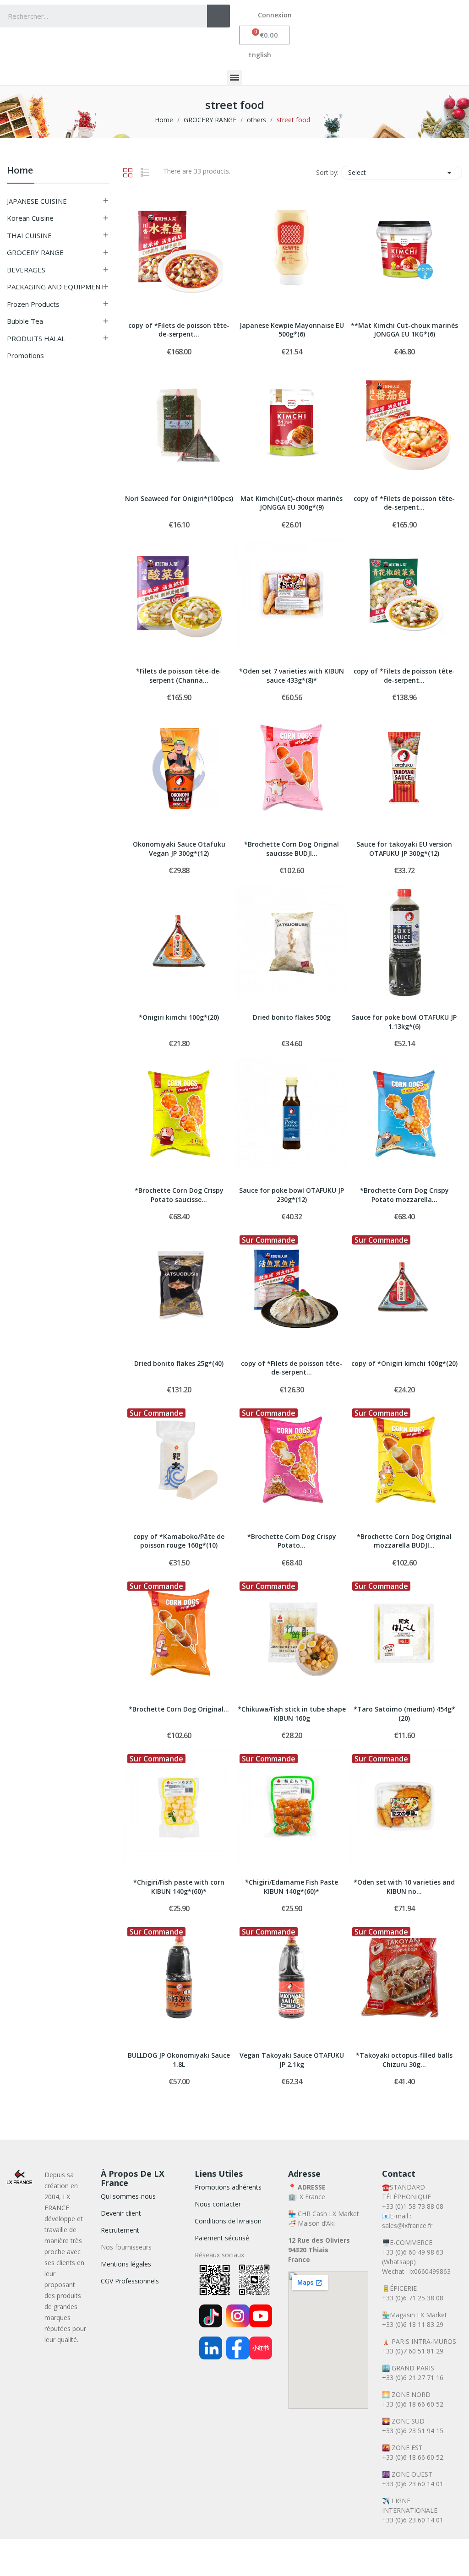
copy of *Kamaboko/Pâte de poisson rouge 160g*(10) (179, 1541)
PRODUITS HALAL (36, 338)
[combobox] (97, 16)
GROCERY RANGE (35, 252)
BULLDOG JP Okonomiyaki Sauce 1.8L (179, 2060)
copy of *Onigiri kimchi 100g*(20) (404, 1363)
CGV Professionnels (130, 2281)
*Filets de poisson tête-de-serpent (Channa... (179, 676)
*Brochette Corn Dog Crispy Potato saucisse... (179, 1195)
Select (401, 173)
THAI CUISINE (29, 235)
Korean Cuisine (30, 218)
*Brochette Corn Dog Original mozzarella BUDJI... (404, 1541)
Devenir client (121, 2213)
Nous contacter (218, 2204)
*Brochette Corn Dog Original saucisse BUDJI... (292, 849)
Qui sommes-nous (128, 2196)
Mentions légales (126, 2264)
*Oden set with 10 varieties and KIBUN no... (404, 1887)
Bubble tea (25, 321)
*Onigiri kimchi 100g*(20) (179, 1017)
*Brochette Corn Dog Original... (179, 1709)
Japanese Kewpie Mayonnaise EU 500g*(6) (292, 330)
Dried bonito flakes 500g (292, 1017)
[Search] (218, 16)
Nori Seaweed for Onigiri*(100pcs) (179, 498)
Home (20, 171)
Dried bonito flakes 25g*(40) (179, 1363)
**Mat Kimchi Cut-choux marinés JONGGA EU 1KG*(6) (404, 330)
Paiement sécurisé (222, 2238)
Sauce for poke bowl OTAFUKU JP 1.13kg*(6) (404, 1022)
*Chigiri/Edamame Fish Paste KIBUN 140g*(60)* (292, 1887)
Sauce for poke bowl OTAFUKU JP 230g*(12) (292, 1195)
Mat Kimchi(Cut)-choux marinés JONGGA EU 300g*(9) (292, 503)
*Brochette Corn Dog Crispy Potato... (292, 1541)
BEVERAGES (26, 270)
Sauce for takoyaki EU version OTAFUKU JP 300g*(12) (404, 849)
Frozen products (33, 304)
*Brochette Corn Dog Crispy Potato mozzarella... (404, 1195)
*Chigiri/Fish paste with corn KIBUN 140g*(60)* (179, 1887)
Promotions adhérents (228, 2187)
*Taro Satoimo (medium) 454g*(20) (404, 1714)
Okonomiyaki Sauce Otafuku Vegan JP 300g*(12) (179, 849)
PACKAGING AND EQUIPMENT (56, 287)
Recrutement (120, 2230)
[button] (264, 35)
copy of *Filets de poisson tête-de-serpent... (179, 330)
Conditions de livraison (228, 2221)
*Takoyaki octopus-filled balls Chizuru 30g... (404, 2060)
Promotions (25, 355)
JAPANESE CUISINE (37, 201)
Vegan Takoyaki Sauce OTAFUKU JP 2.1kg (292, 2060)
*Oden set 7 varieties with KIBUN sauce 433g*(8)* (292, 676)
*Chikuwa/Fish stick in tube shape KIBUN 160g (292, 1714)
